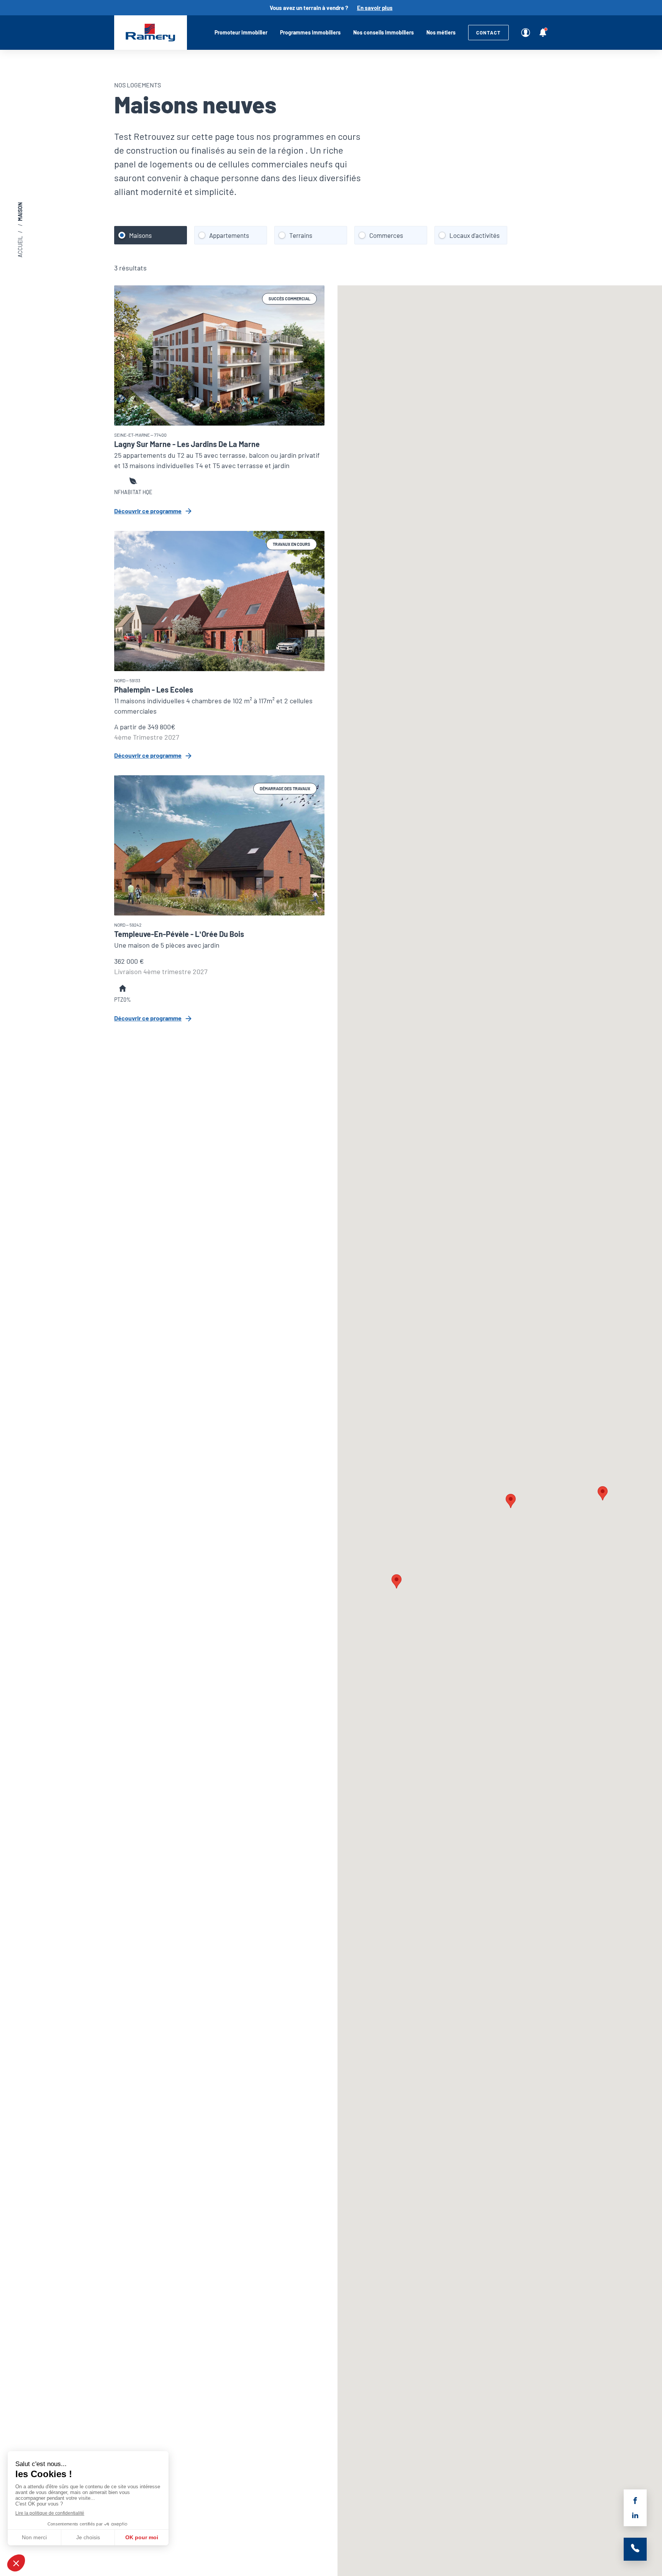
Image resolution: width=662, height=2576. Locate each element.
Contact (488, 33)
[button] (397, 1581)
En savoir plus (375, 8)
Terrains (301, 235)
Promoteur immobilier (241, 32)
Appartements (229, 235)
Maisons (140, 235)
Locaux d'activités (474, 235)
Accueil (151, 33)
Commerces (386, 235)
